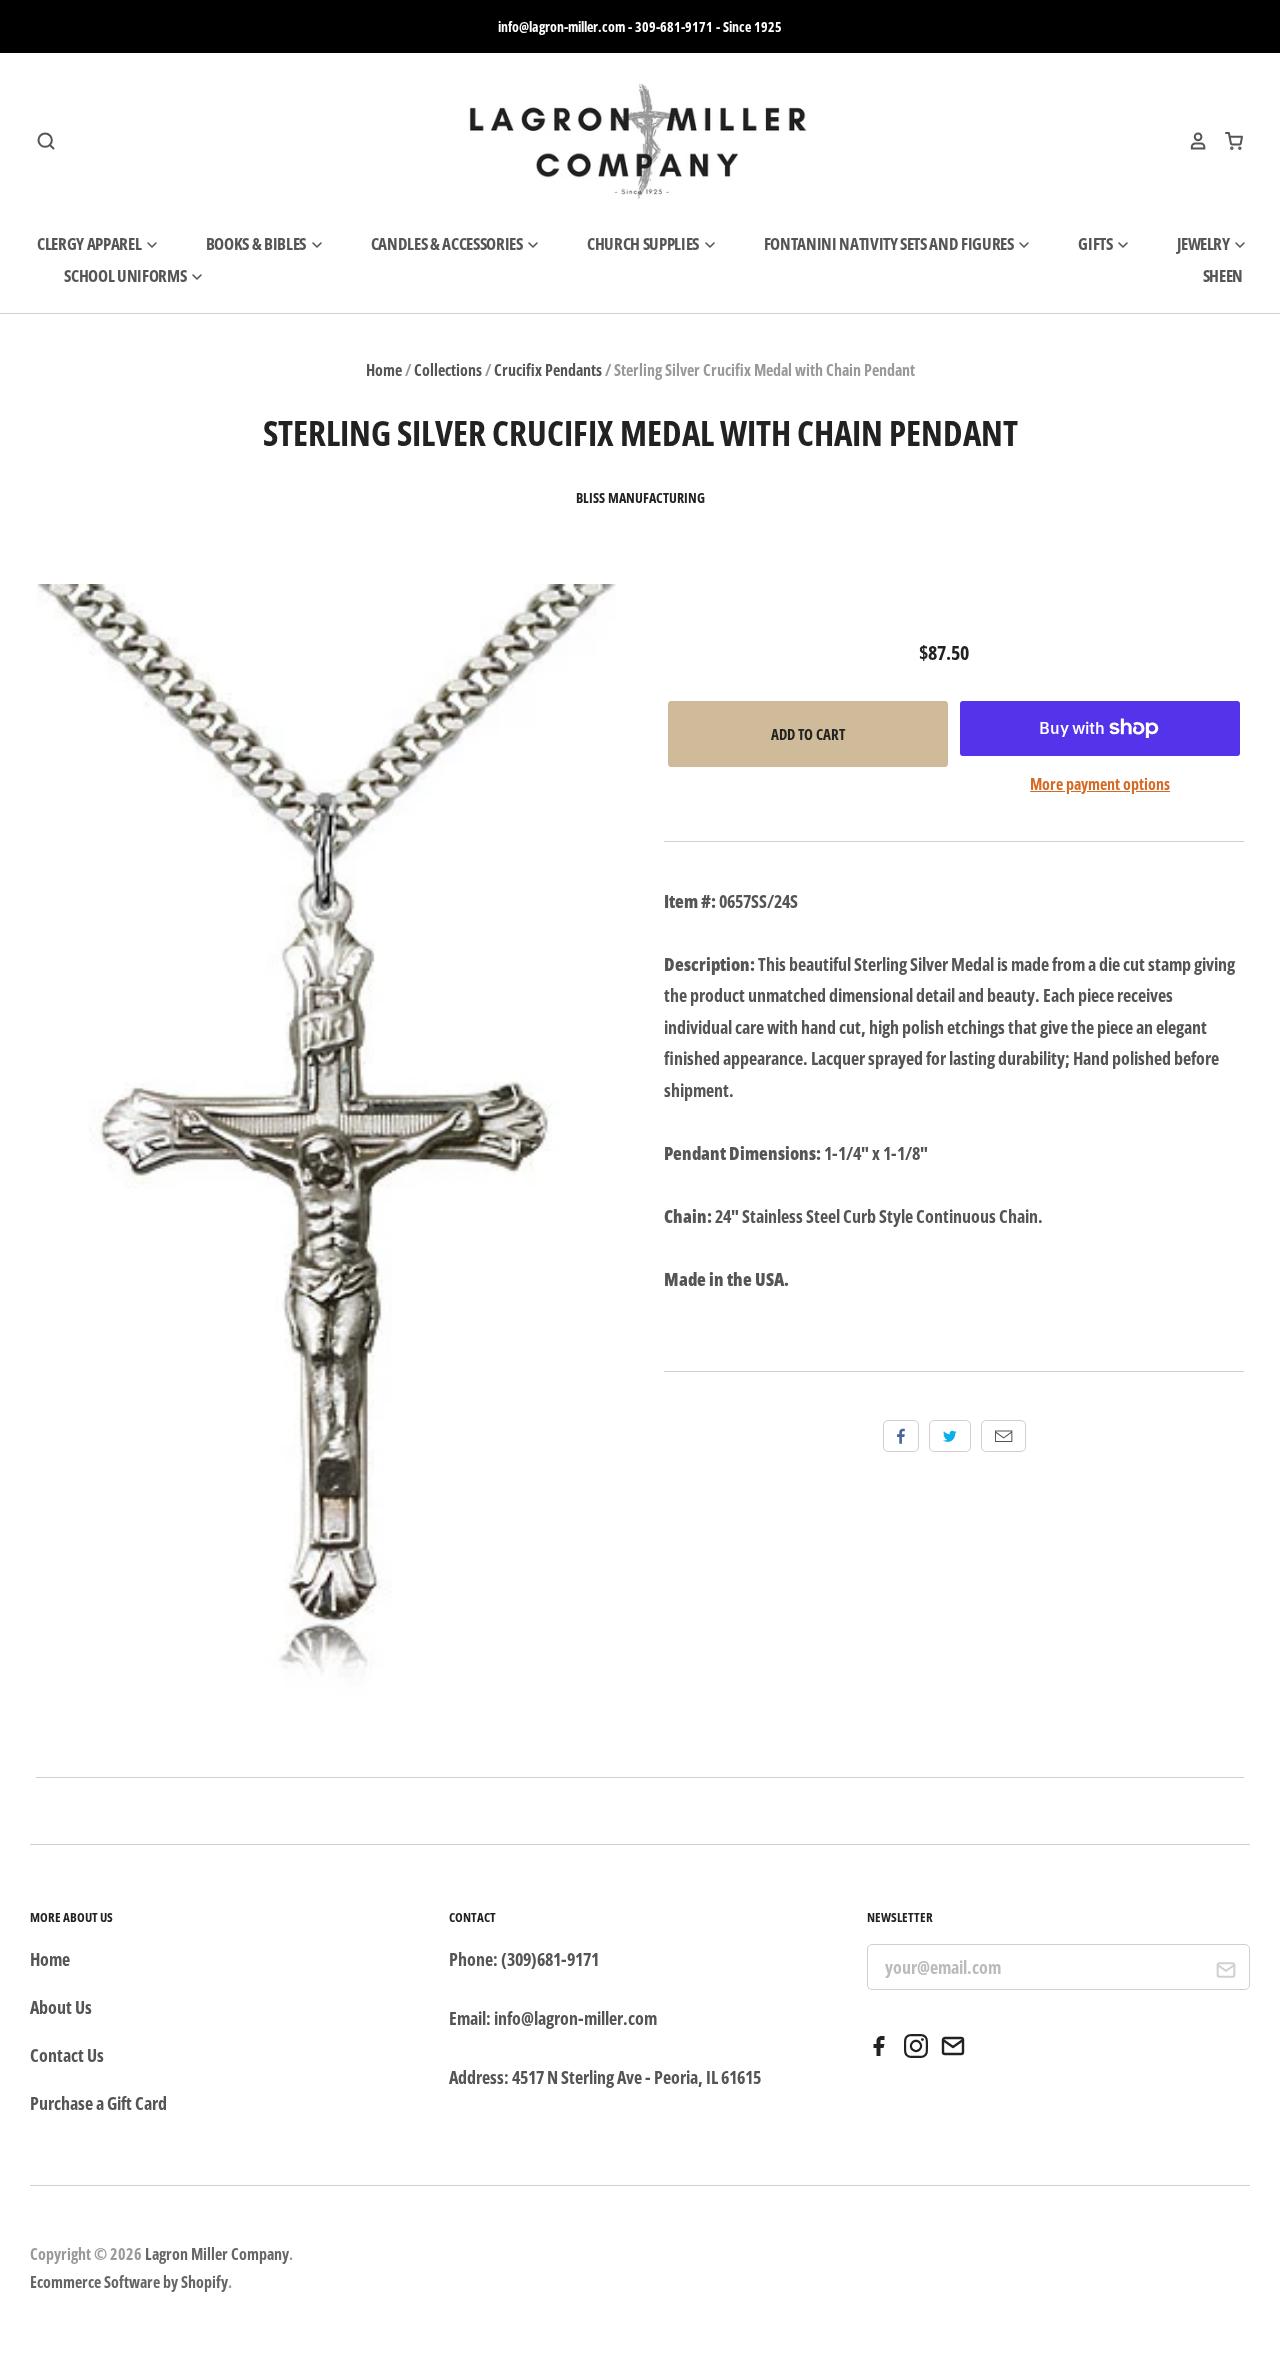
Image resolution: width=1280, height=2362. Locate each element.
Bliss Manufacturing (640, 498)
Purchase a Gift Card (98, 2103)
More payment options (1100, 784)
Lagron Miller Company (217, 2254)
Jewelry (1204, 243)
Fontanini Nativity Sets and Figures (890, 243)
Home (384, 370)
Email (1003, 1436)
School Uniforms (126, 275)
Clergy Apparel (90, 243)
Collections (448, 370)
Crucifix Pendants (548, 370)
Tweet (950, 1436)
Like (901, 1436)
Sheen (1223, 275)
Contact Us (67, 2055)
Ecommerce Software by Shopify (129, 2282)
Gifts (1096, 243)
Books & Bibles (257, 243)
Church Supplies (644, 243)
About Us (61, 2007)
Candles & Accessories (448, 243)
